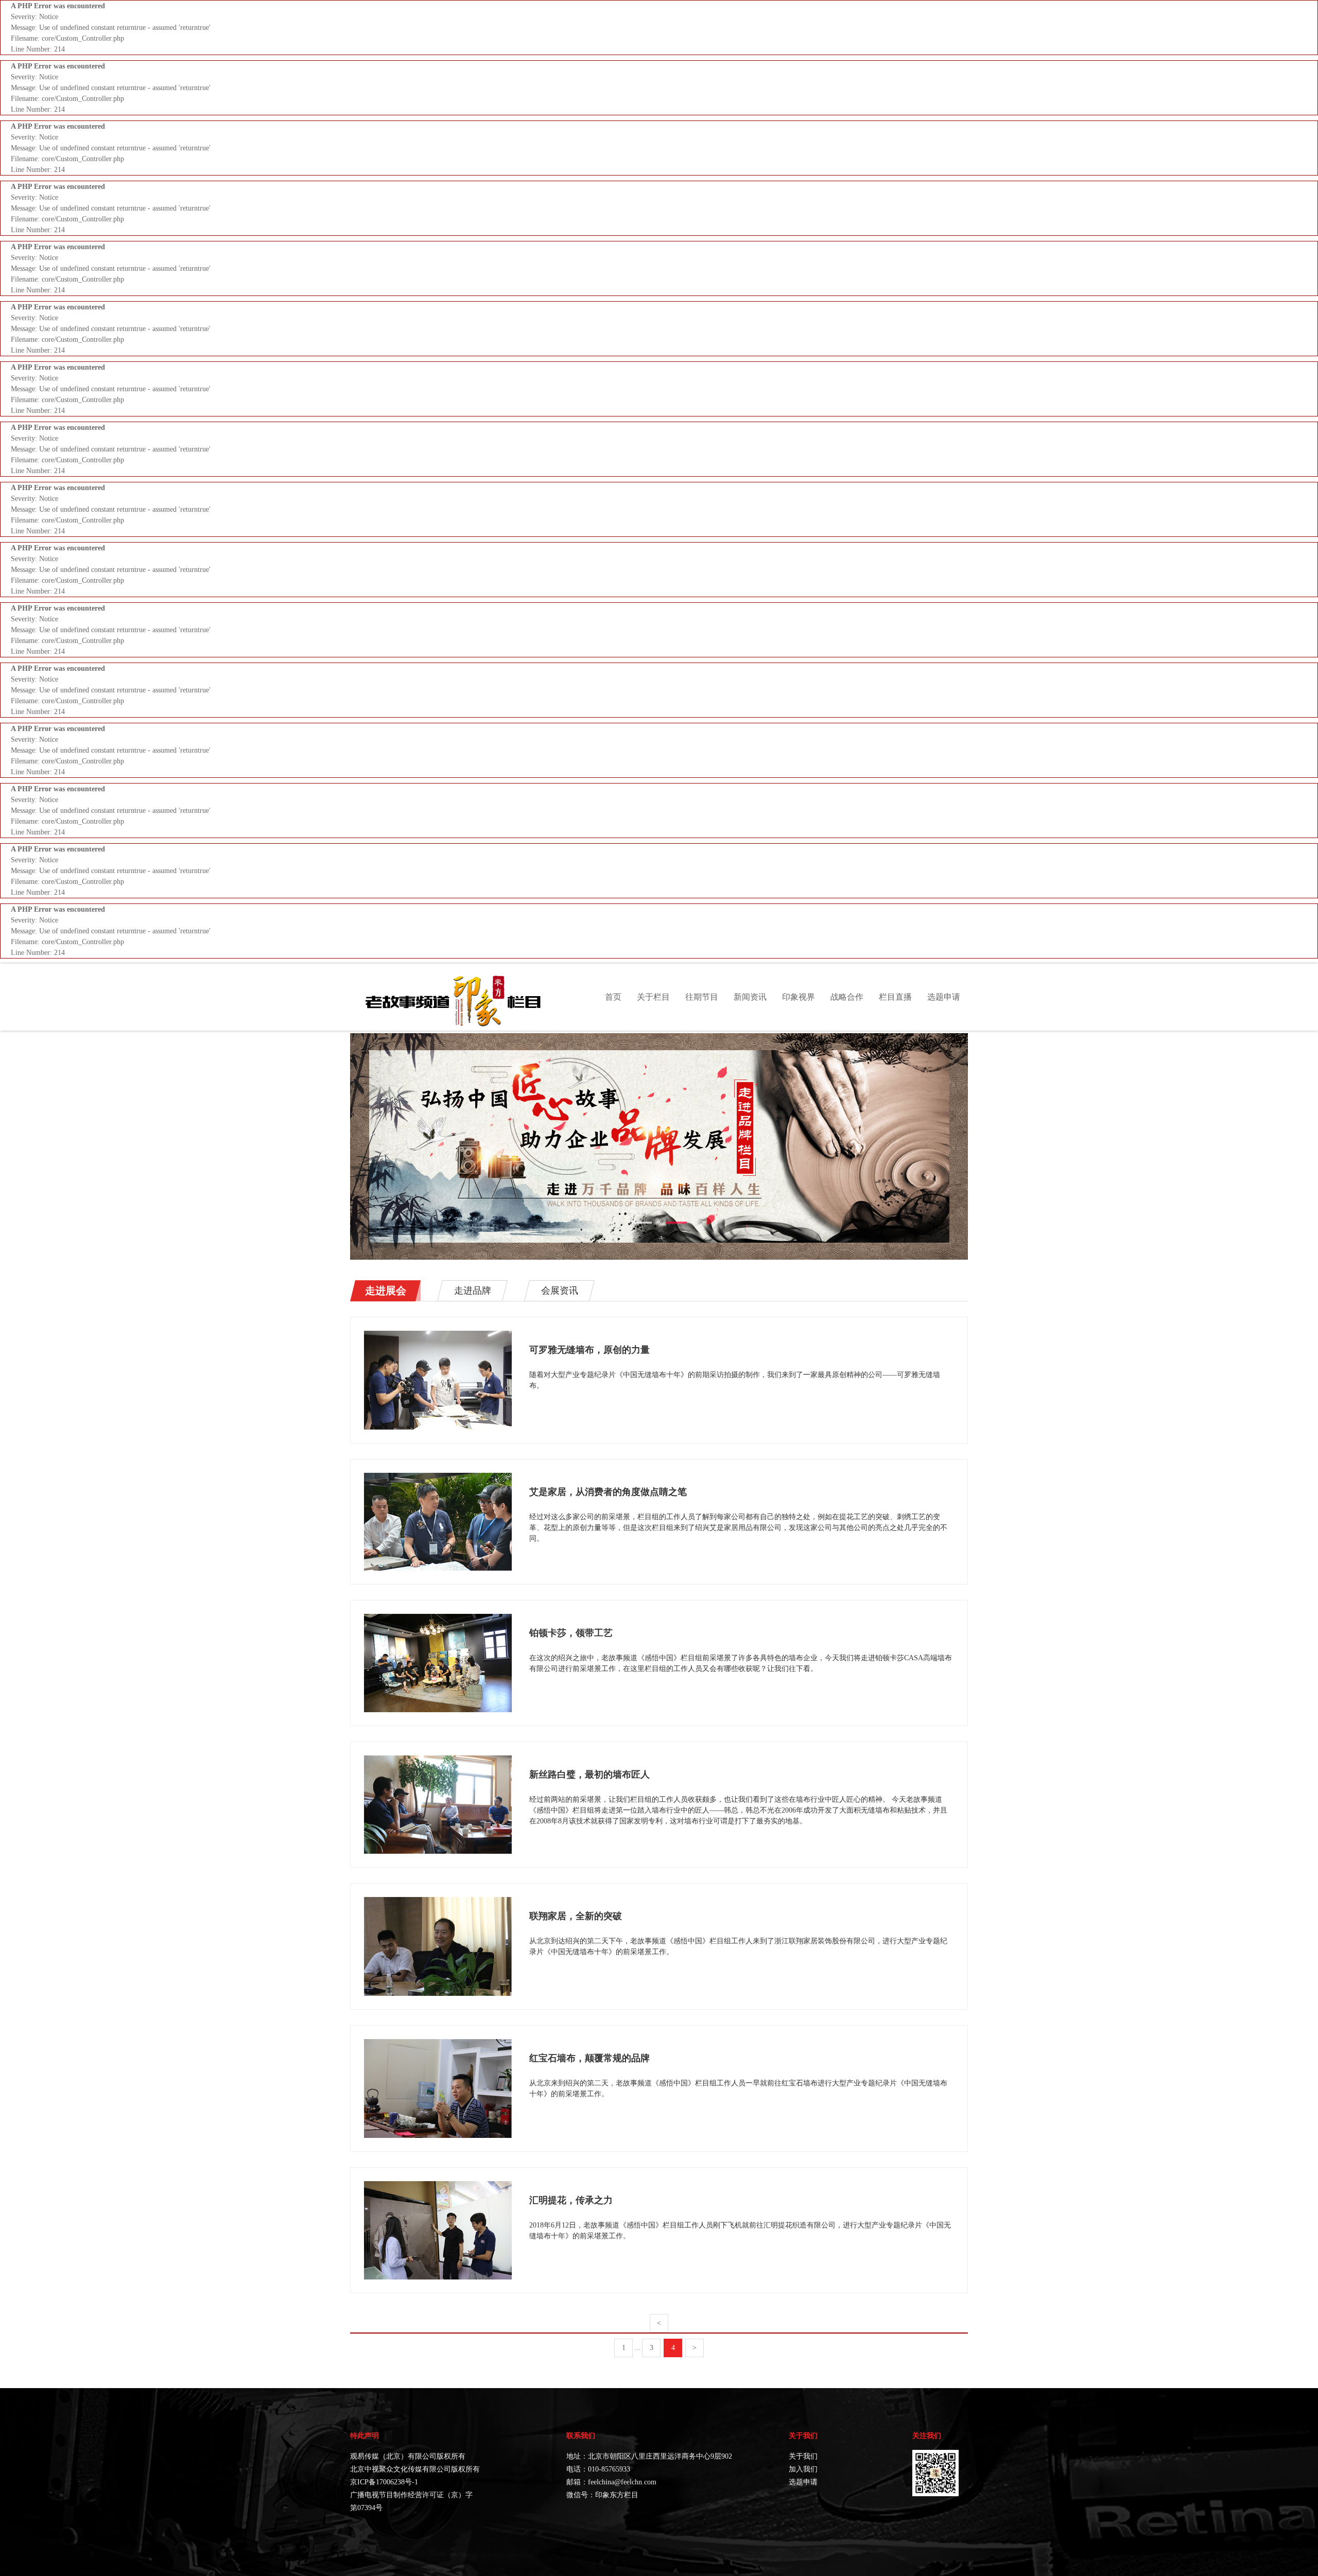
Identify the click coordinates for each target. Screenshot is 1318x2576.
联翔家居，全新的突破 (576, 1916)
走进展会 (386, 1291)
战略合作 (847, 997)
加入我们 (803, 2469)
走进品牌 (473, 1291)
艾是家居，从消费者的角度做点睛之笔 (608, 1492)
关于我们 (803, 2456)
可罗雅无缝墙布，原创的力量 (589, 1350)
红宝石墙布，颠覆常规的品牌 (589, 2058)
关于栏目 (653, 997)
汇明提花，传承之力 (571, 2200)
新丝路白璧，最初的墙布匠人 (589, 1774)
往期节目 (702, 997)
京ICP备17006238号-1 (384, 2482)
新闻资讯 (750, 997)
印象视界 (799, 997)
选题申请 (944, 997)
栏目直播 (895, 997)
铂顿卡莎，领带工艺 (571, 1633)
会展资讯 (560, 1291)
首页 (613, 997)
